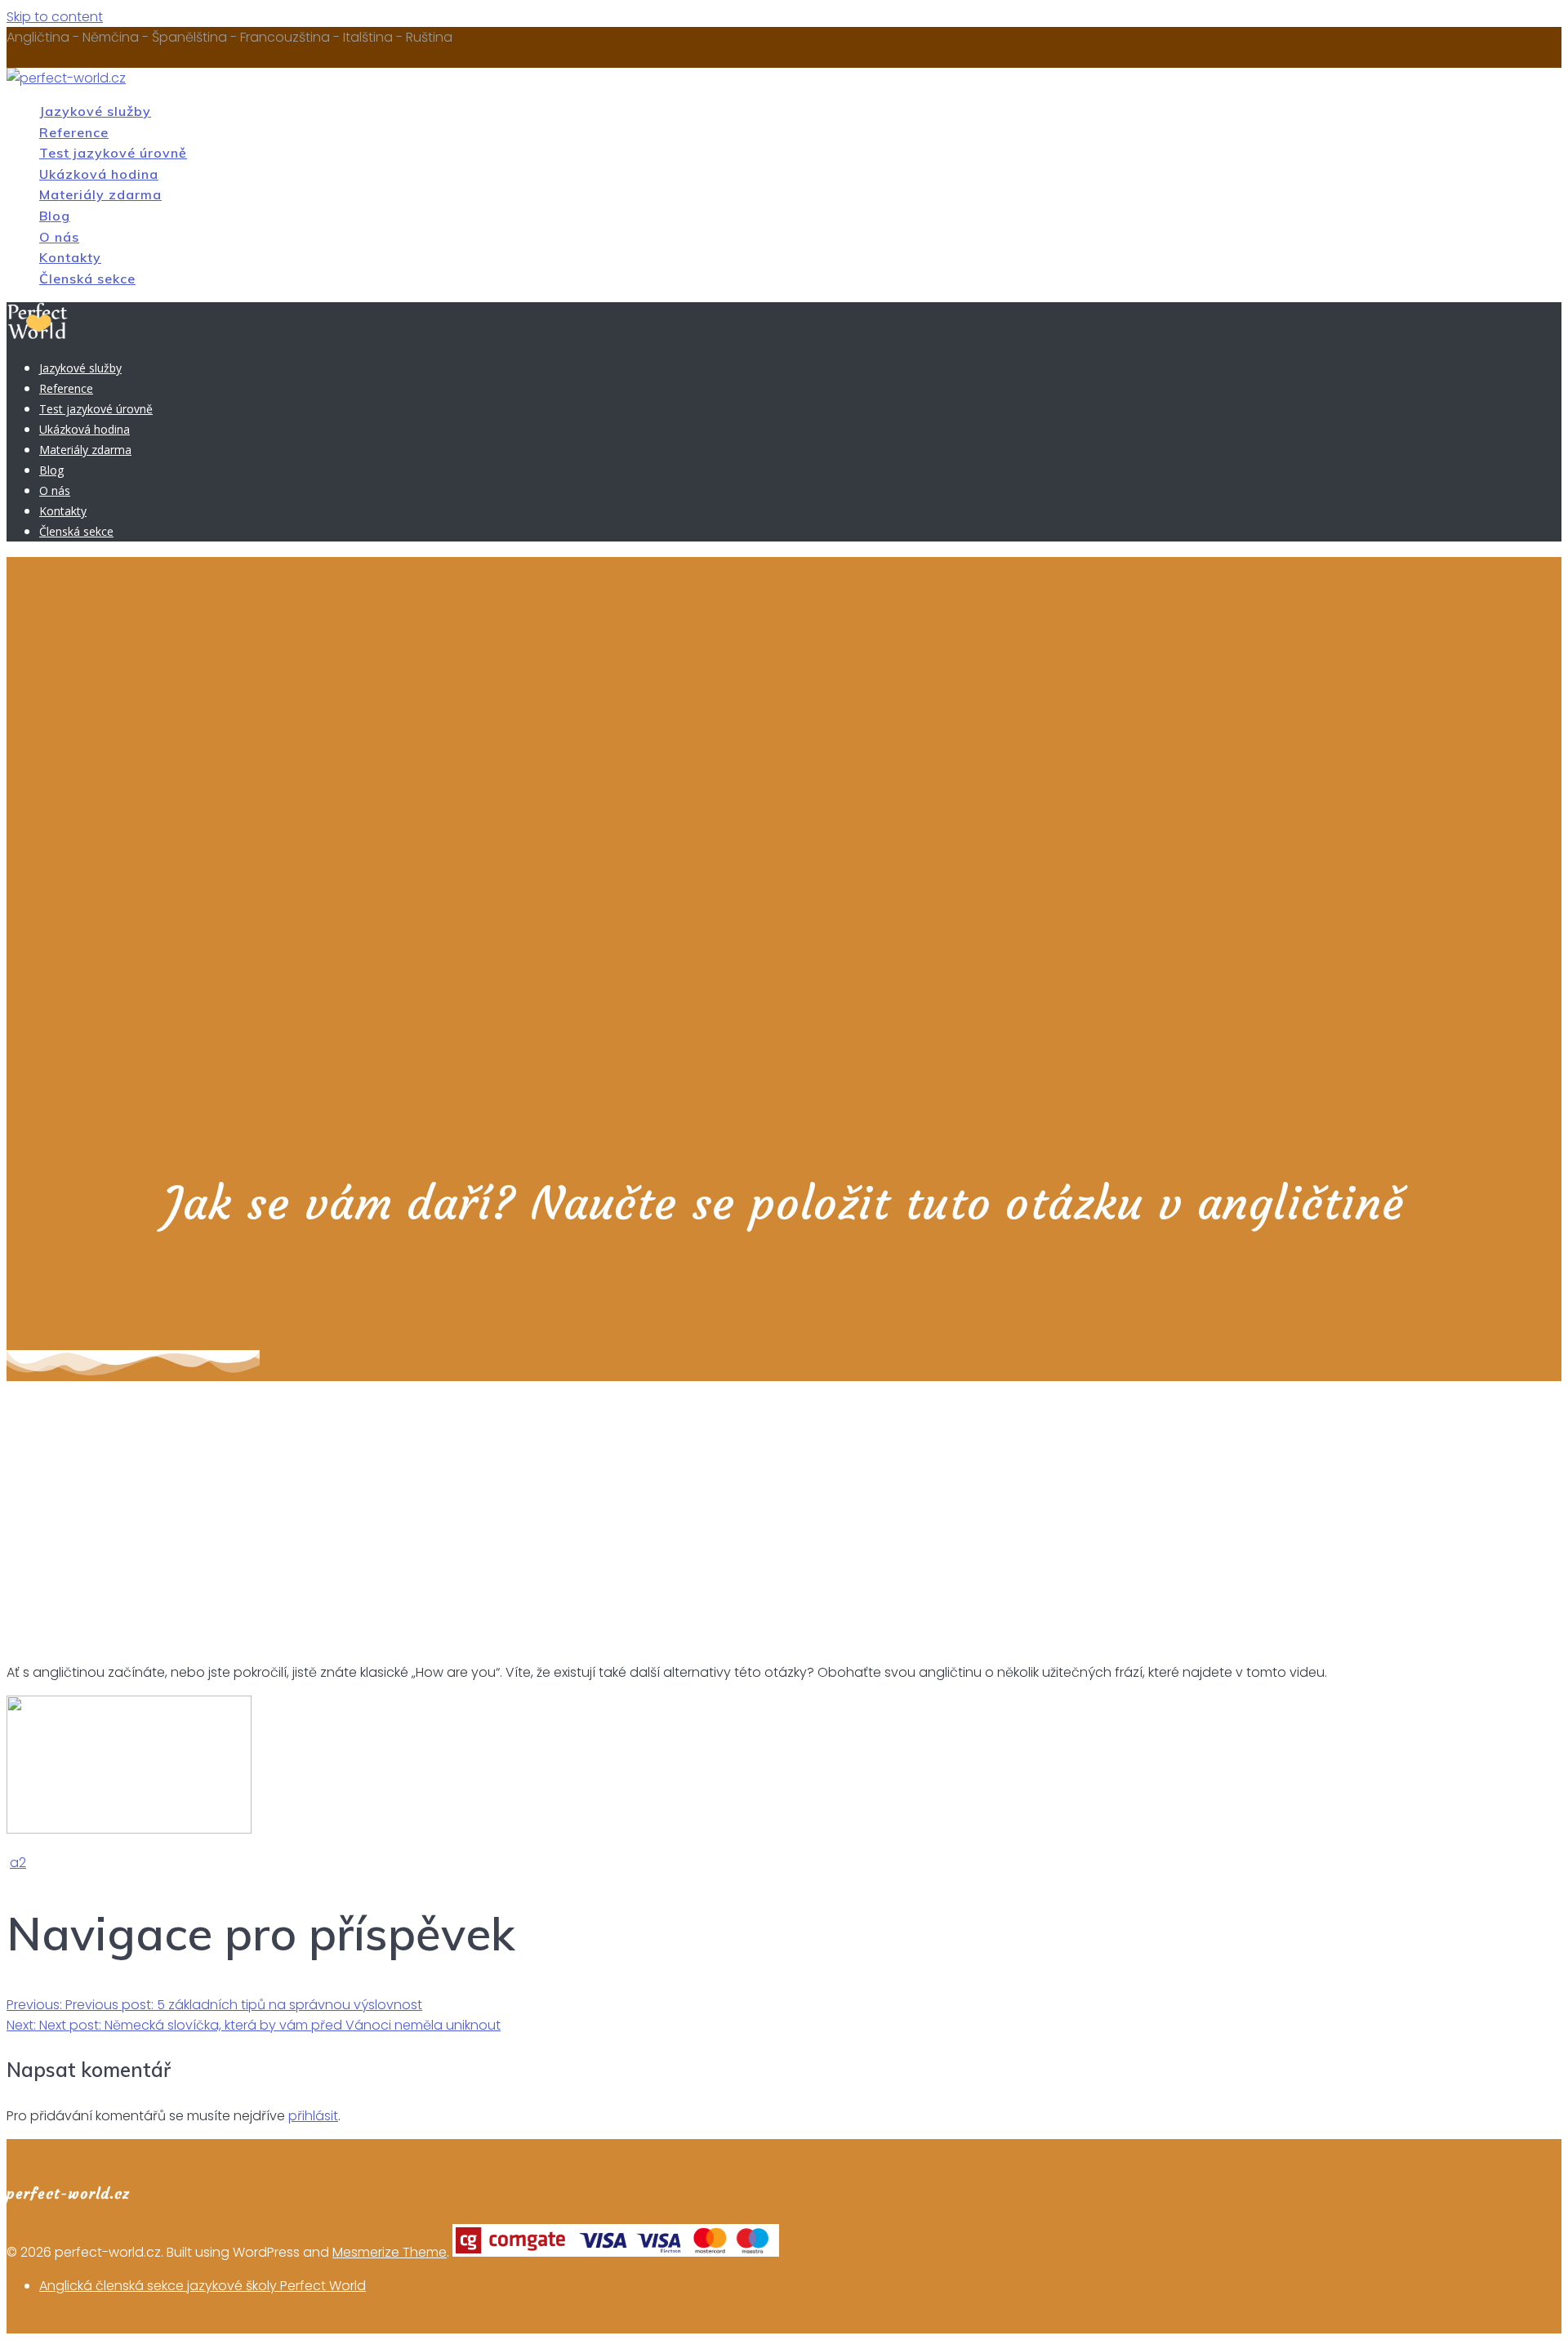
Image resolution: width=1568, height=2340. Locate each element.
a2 (18, 1863)
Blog (55, 216)
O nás (59, 237)
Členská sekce (87, 279)
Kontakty (70, 257)
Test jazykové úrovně (113, 153)
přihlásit (313, 2116)
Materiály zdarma (100, 194)
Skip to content (55, 17)
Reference (74, 132)
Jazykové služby (95, 111)
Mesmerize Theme (390, 2252)
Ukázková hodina (99, 174)
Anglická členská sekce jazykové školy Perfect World (203, 2286)
